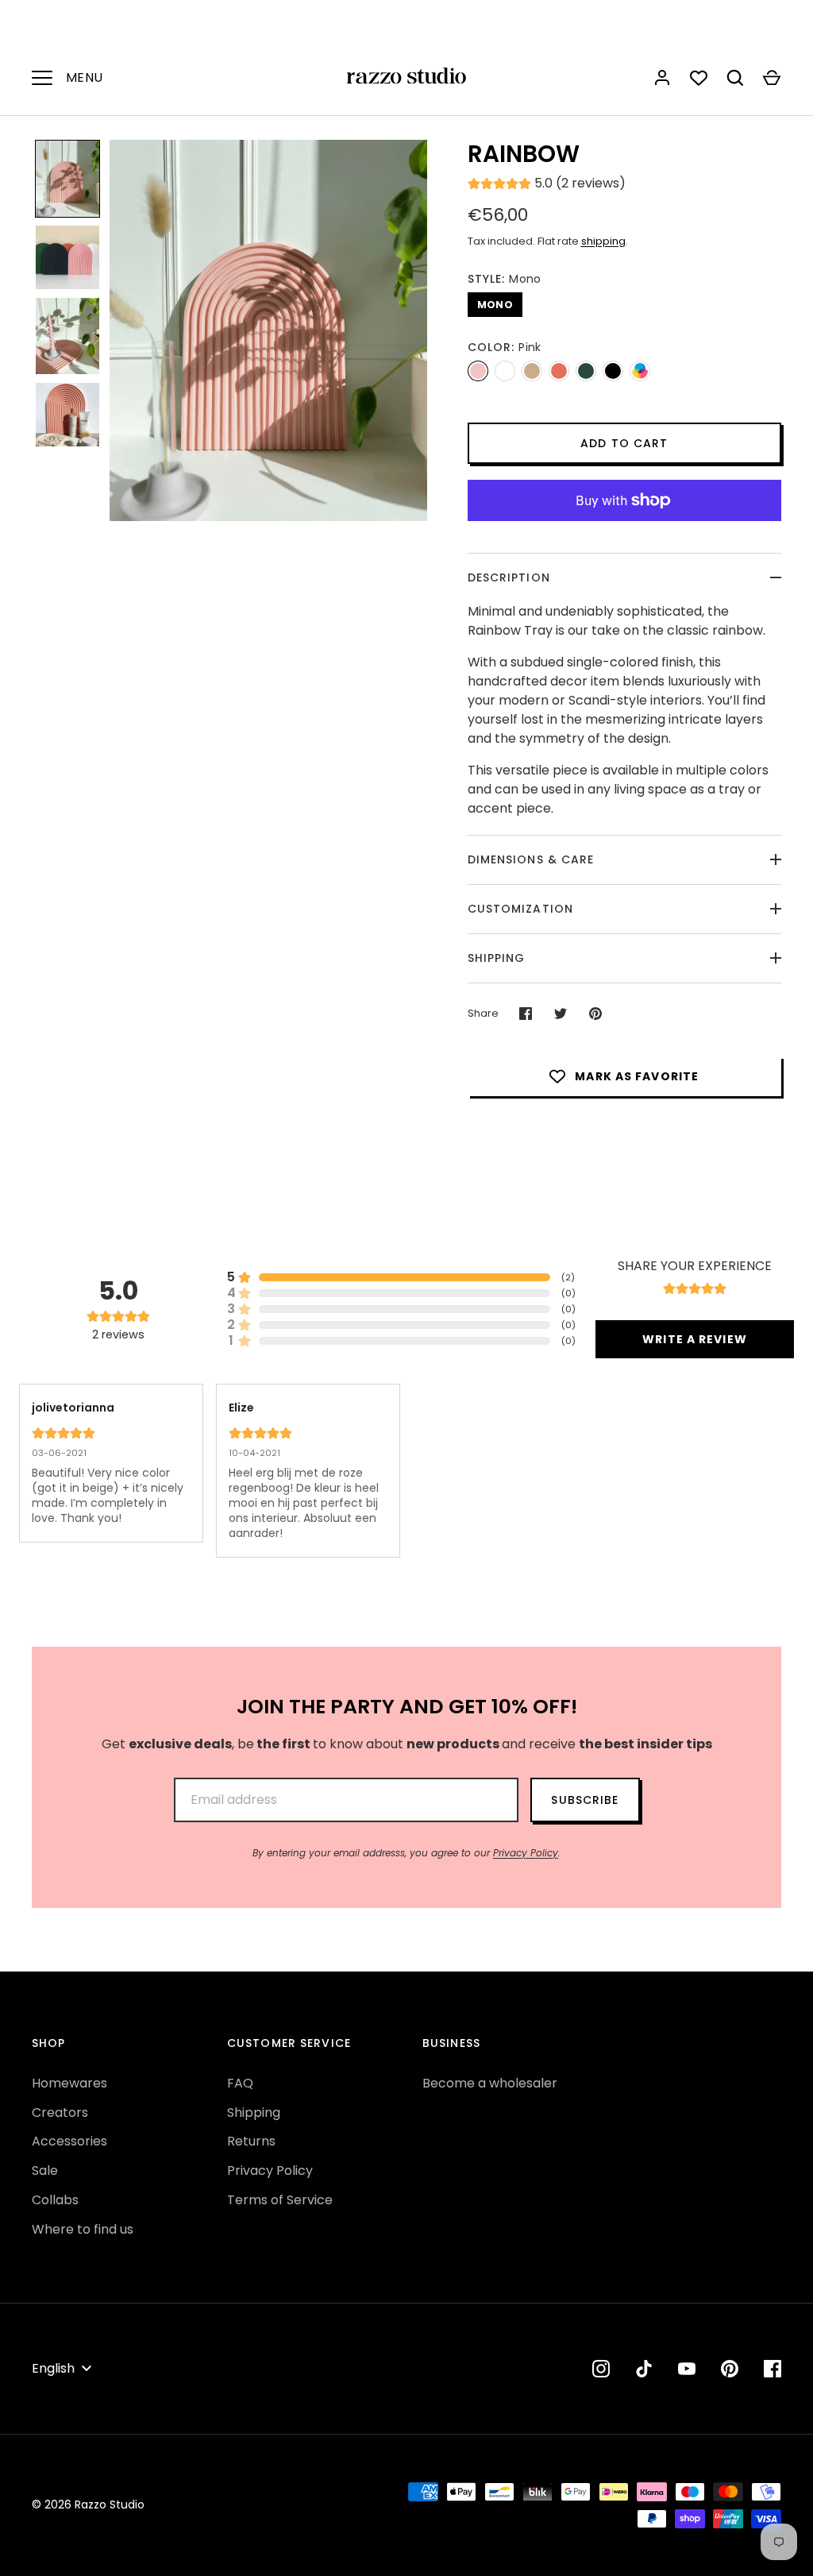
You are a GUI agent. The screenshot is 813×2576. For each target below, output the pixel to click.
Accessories (69, 2141)
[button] (67, 179)
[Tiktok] (644, 2369)
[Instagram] (601, 2369)
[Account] (662, 78)
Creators (60, 2113)
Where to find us (83, 2229)
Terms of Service (280, 2200)
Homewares (69, 2083)
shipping (603, 241)
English (53, 2368)
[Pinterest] (730, 2369)
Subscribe (585, 1800)
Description (509, 577)
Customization (521, 909)
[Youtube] (687, 2369)
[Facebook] (773, 2369)
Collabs (55, 2200)
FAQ (240, 2083)
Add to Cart (624, 443)
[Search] (735, 78)
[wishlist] (699, 78)
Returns (251, 2141)
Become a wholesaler (490, 2083)
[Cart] (772, 78)
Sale (45, 2170)
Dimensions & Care (531, 859)
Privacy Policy (526, 1853)
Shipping (497, 958)
